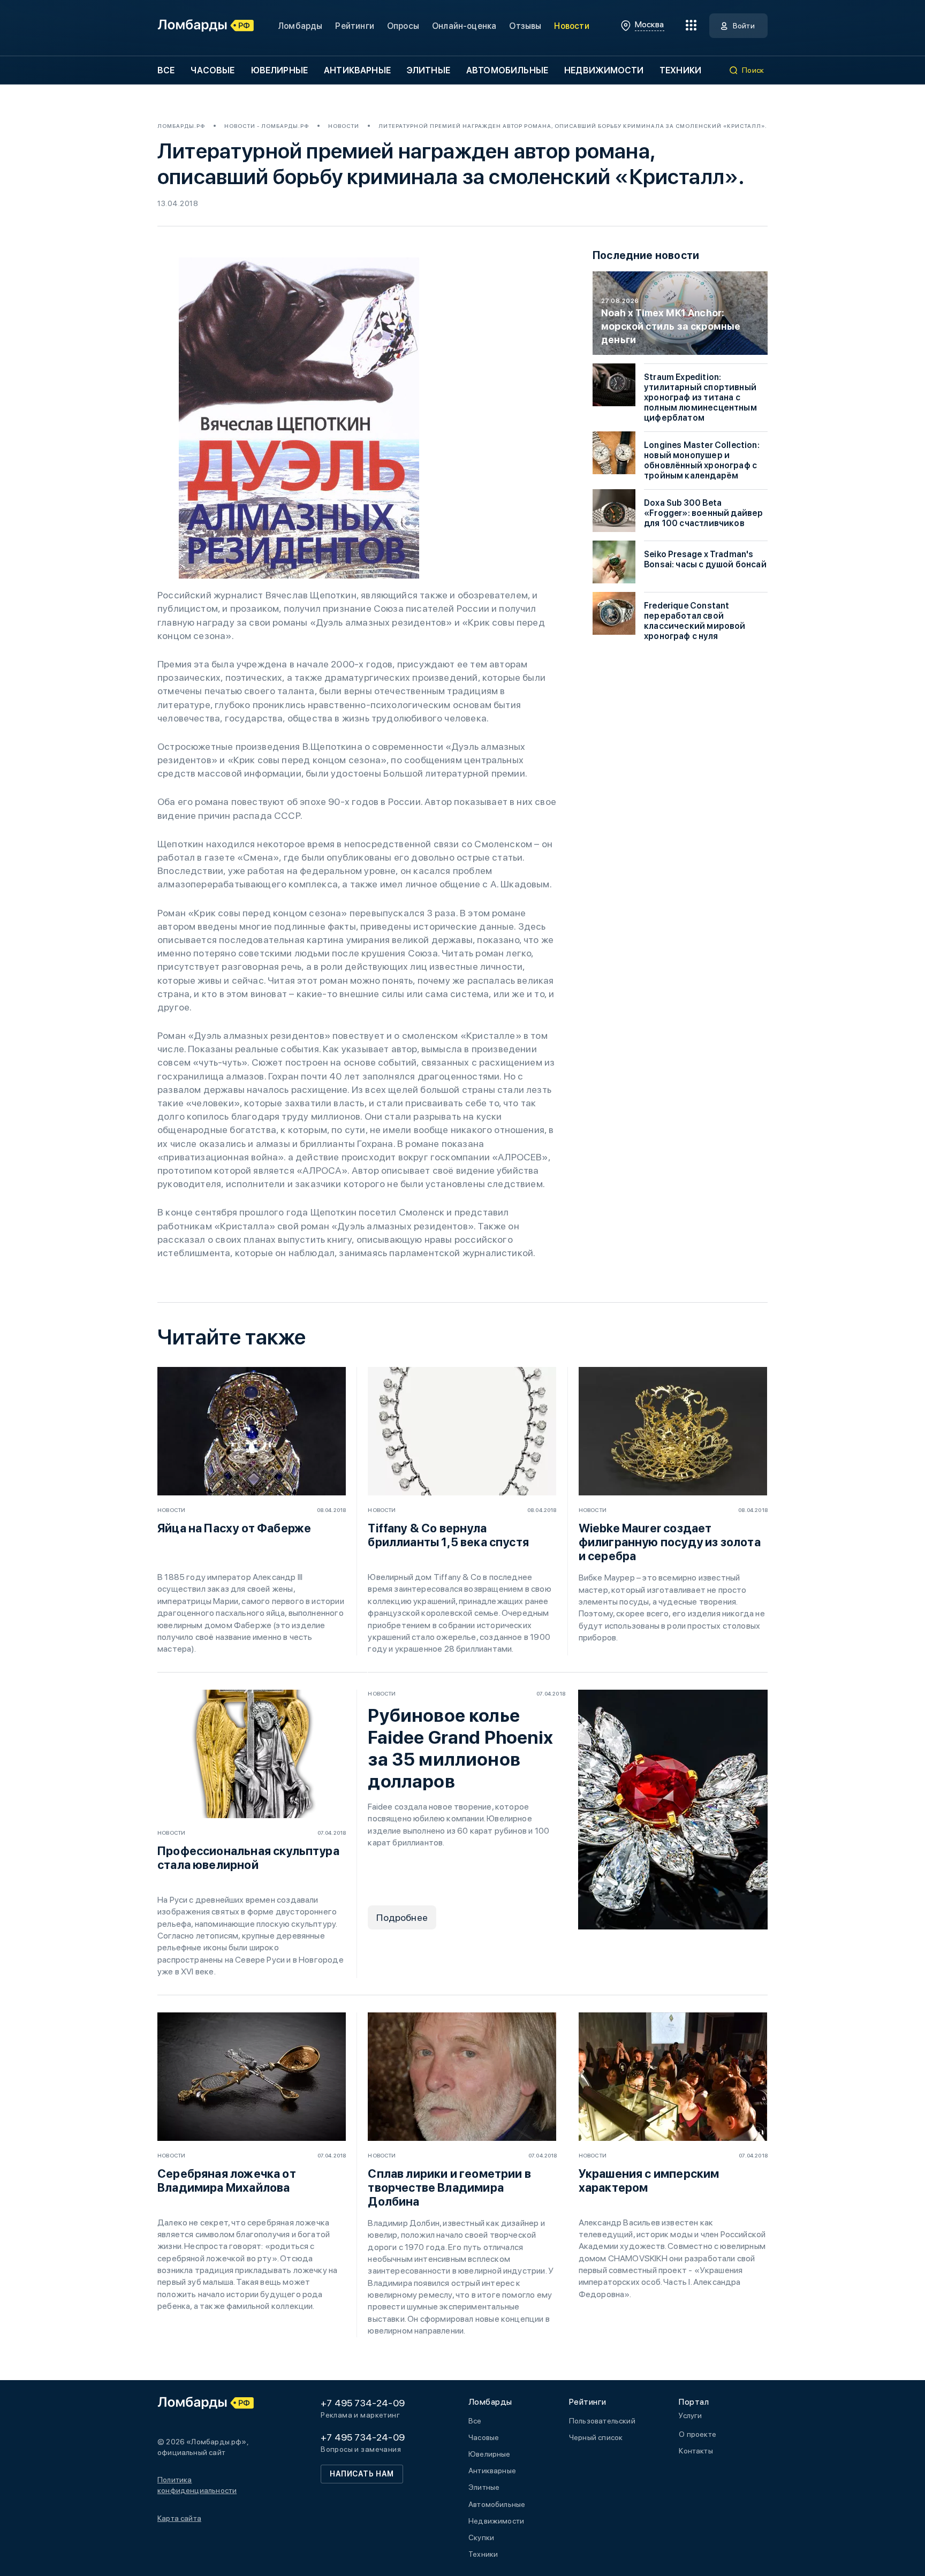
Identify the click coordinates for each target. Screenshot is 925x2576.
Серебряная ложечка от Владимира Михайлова (227, 2180)
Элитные (429, 70)
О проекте (697, 2434)
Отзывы (525, 26)
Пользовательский (602, 2421)
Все (166, 70)
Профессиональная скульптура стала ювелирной (248, 1858)
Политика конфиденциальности (197, 2485)
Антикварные (357, 70)
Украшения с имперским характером (649, 2180)
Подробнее (402, 1917)
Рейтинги (354, 26)
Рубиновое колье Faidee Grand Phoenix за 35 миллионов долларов (460, 1748)
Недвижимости (604, 70)
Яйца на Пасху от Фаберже (234, 1528)
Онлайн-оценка (464, 26)
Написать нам (362, 2474)
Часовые (213, 70)
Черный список (596, 2437)
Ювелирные (279, 70)
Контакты (696, 2451)
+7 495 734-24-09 (363, 2403)
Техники (680, 70)
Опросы (403, 26)
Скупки (481, 2537)
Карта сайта (179, 2518)
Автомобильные (507, 70)
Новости (571, 26)
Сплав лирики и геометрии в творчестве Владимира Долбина (449, 2187)
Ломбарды (300, 26)
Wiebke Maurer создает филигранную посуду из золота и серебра (670, 1542)
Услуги (690, 2415)
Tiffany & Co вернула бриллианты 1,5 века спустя (448, 1535)
